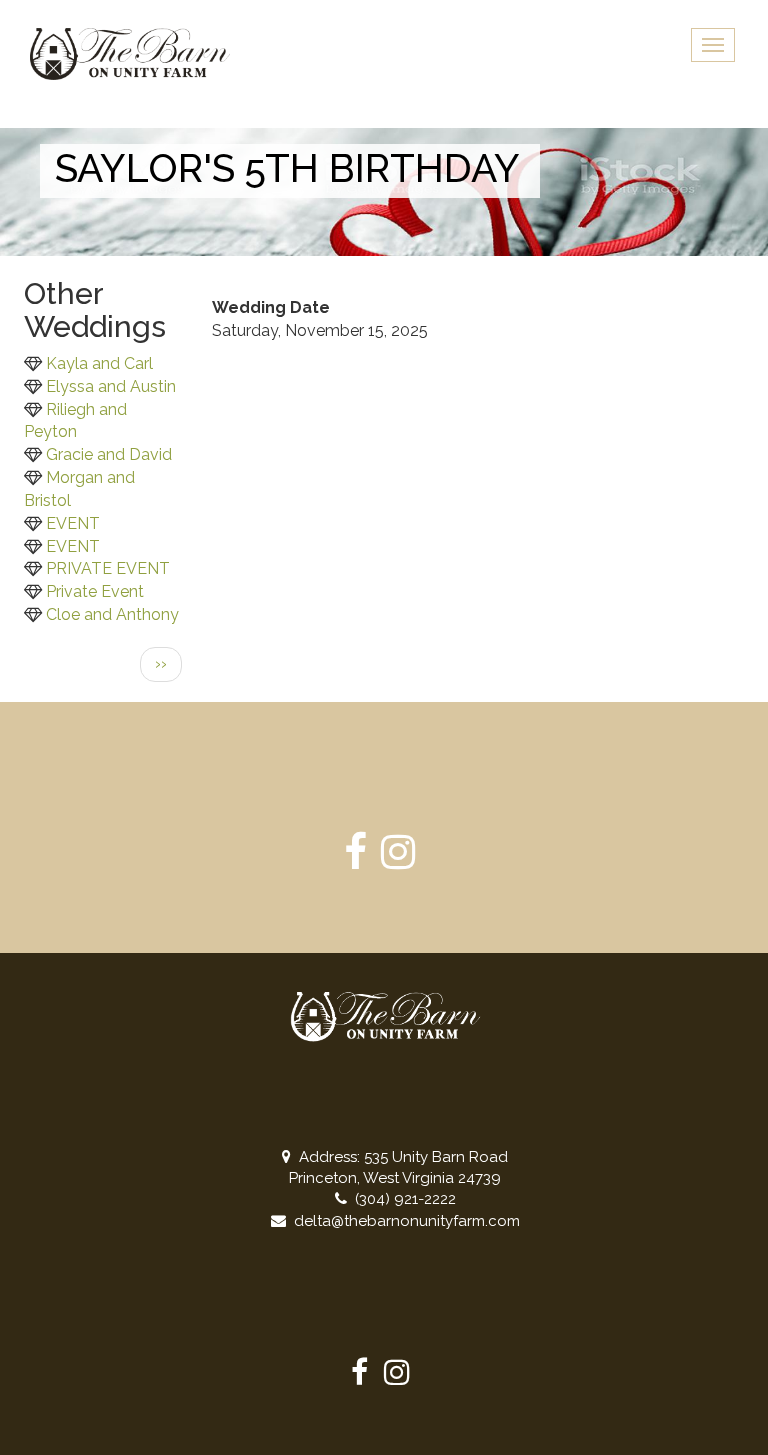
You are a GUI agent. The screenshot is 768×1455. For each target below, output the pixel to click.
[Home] (137, 54)
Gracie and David (109, 454)
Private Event (95, 591)
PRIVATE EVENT (108, 568)
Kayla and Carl (99, 363)
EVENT (73, 523)
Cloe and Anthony (112, 614)
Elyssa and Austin (111, 386)
